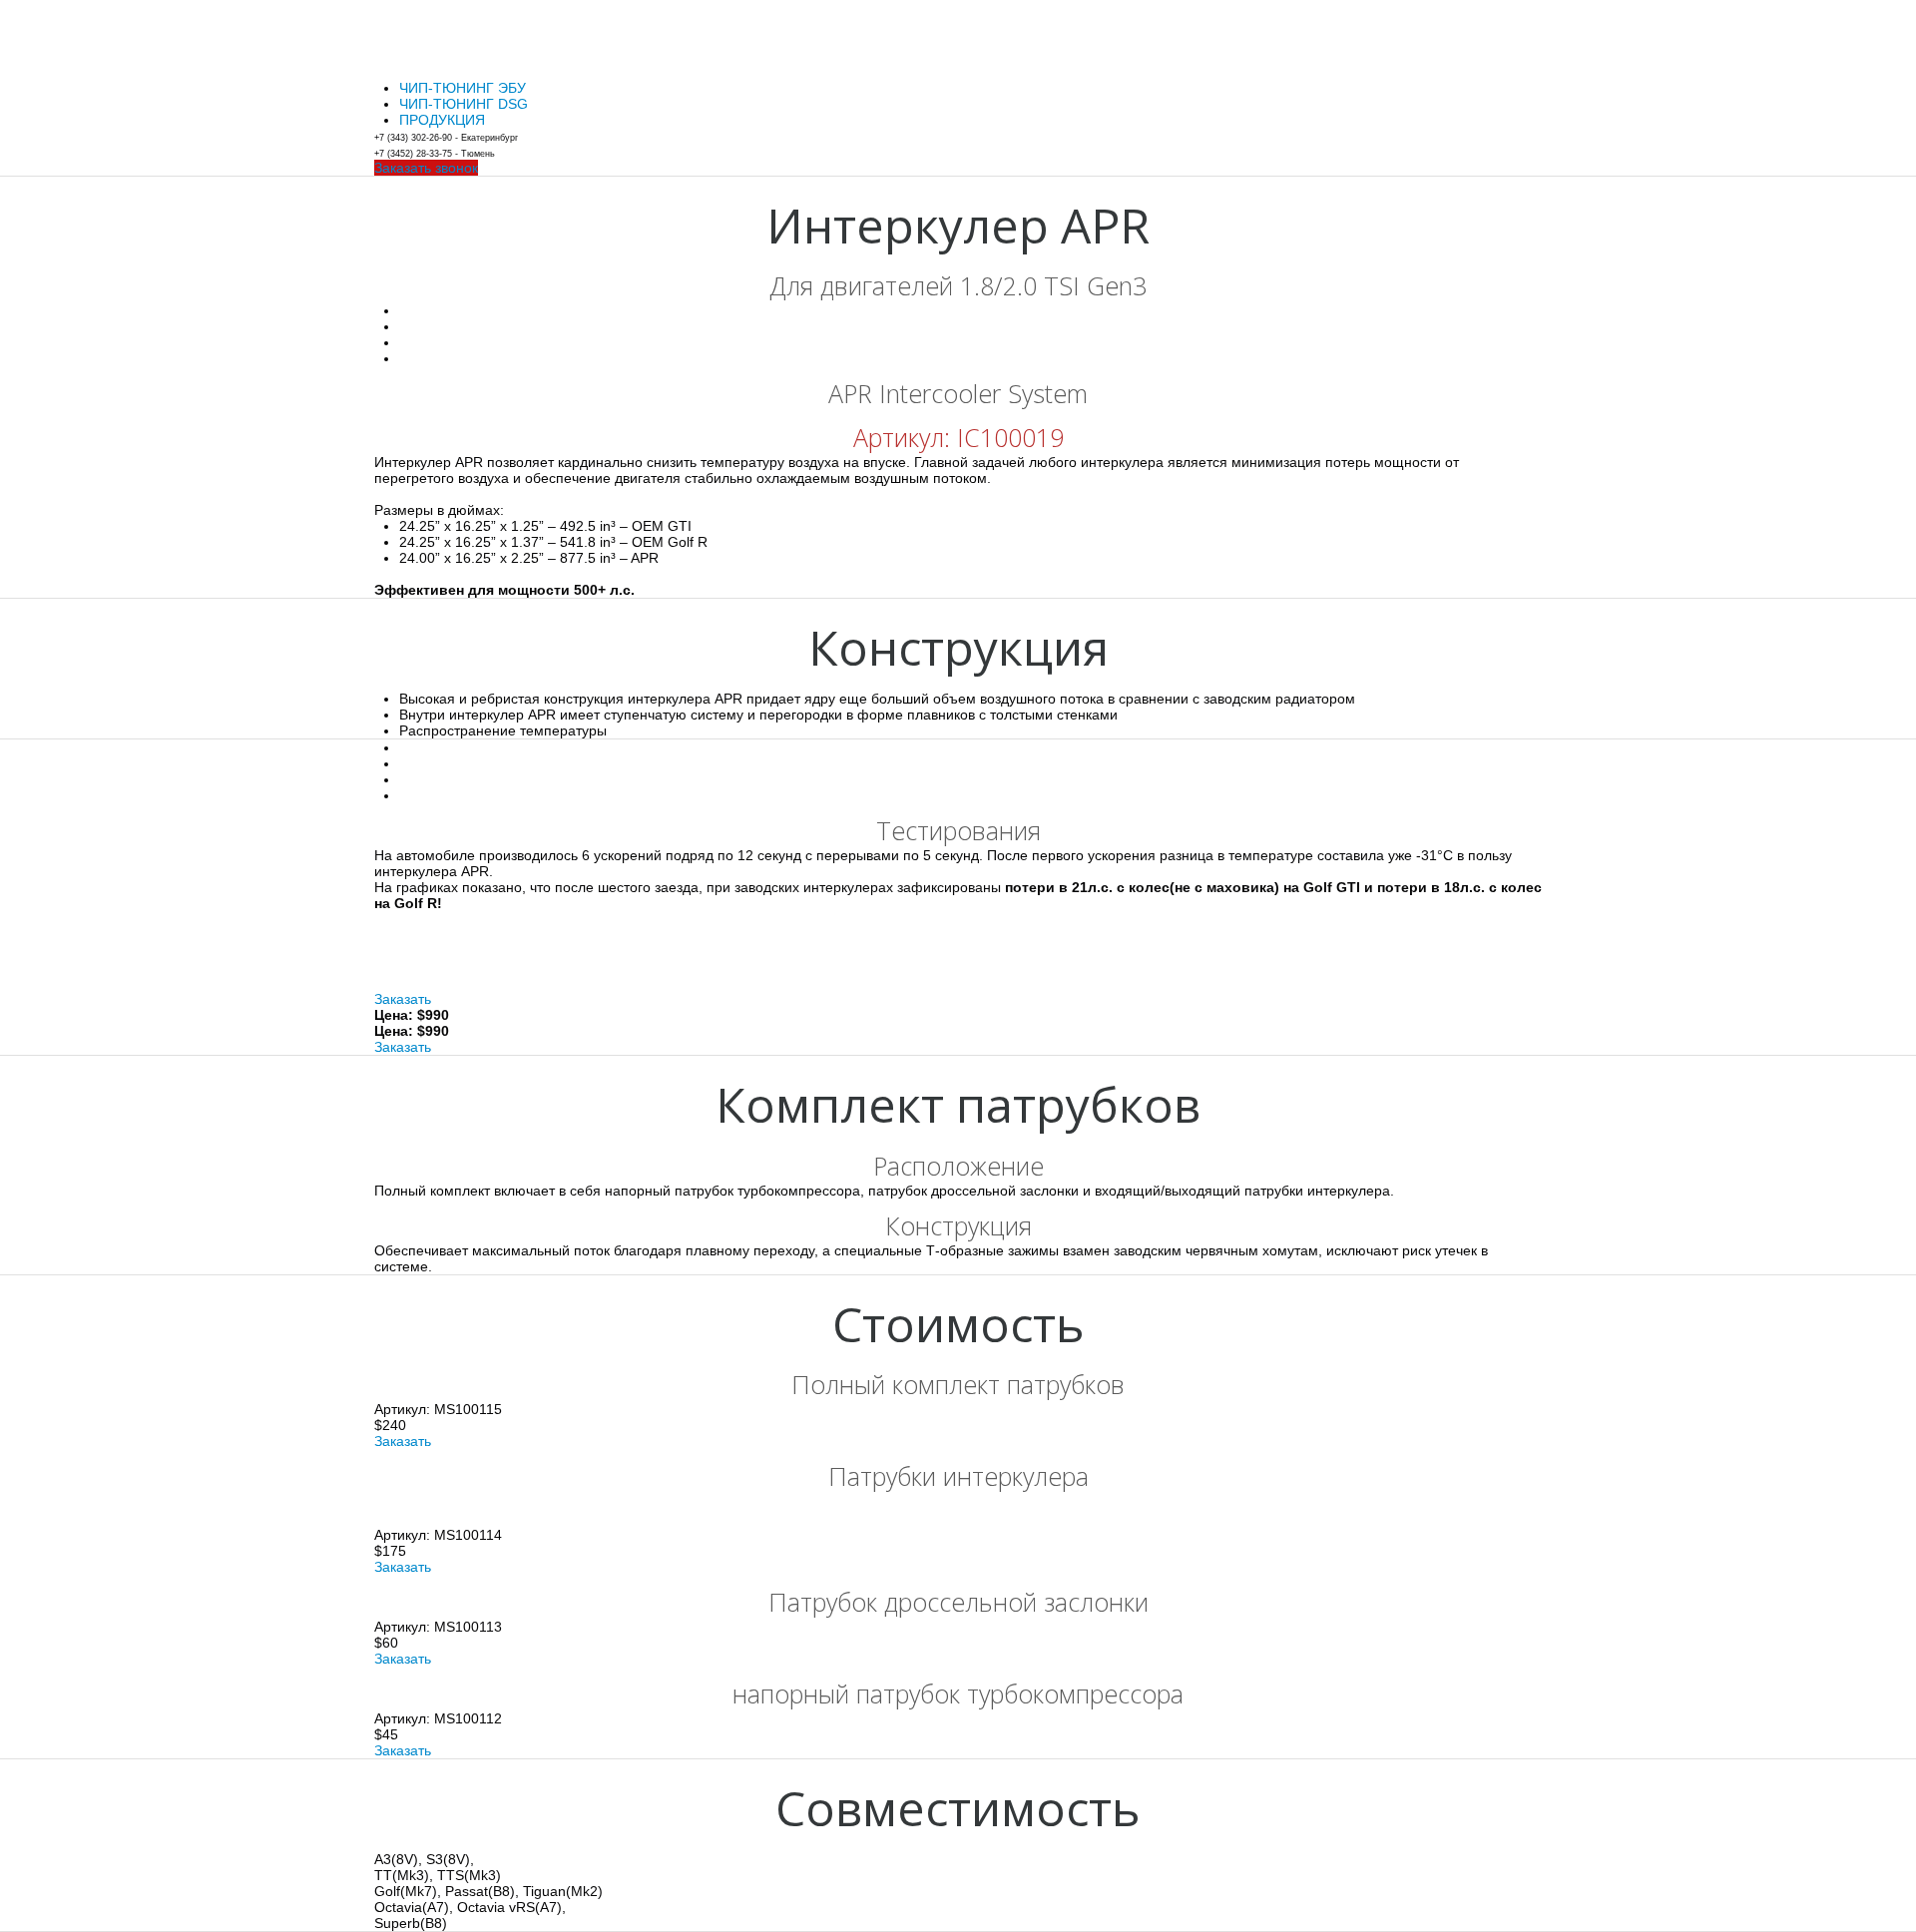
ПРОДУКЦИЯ (442, 120)
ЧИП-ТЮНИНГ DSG (464, 104)
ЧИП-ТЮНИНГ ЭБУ (463, 88)
